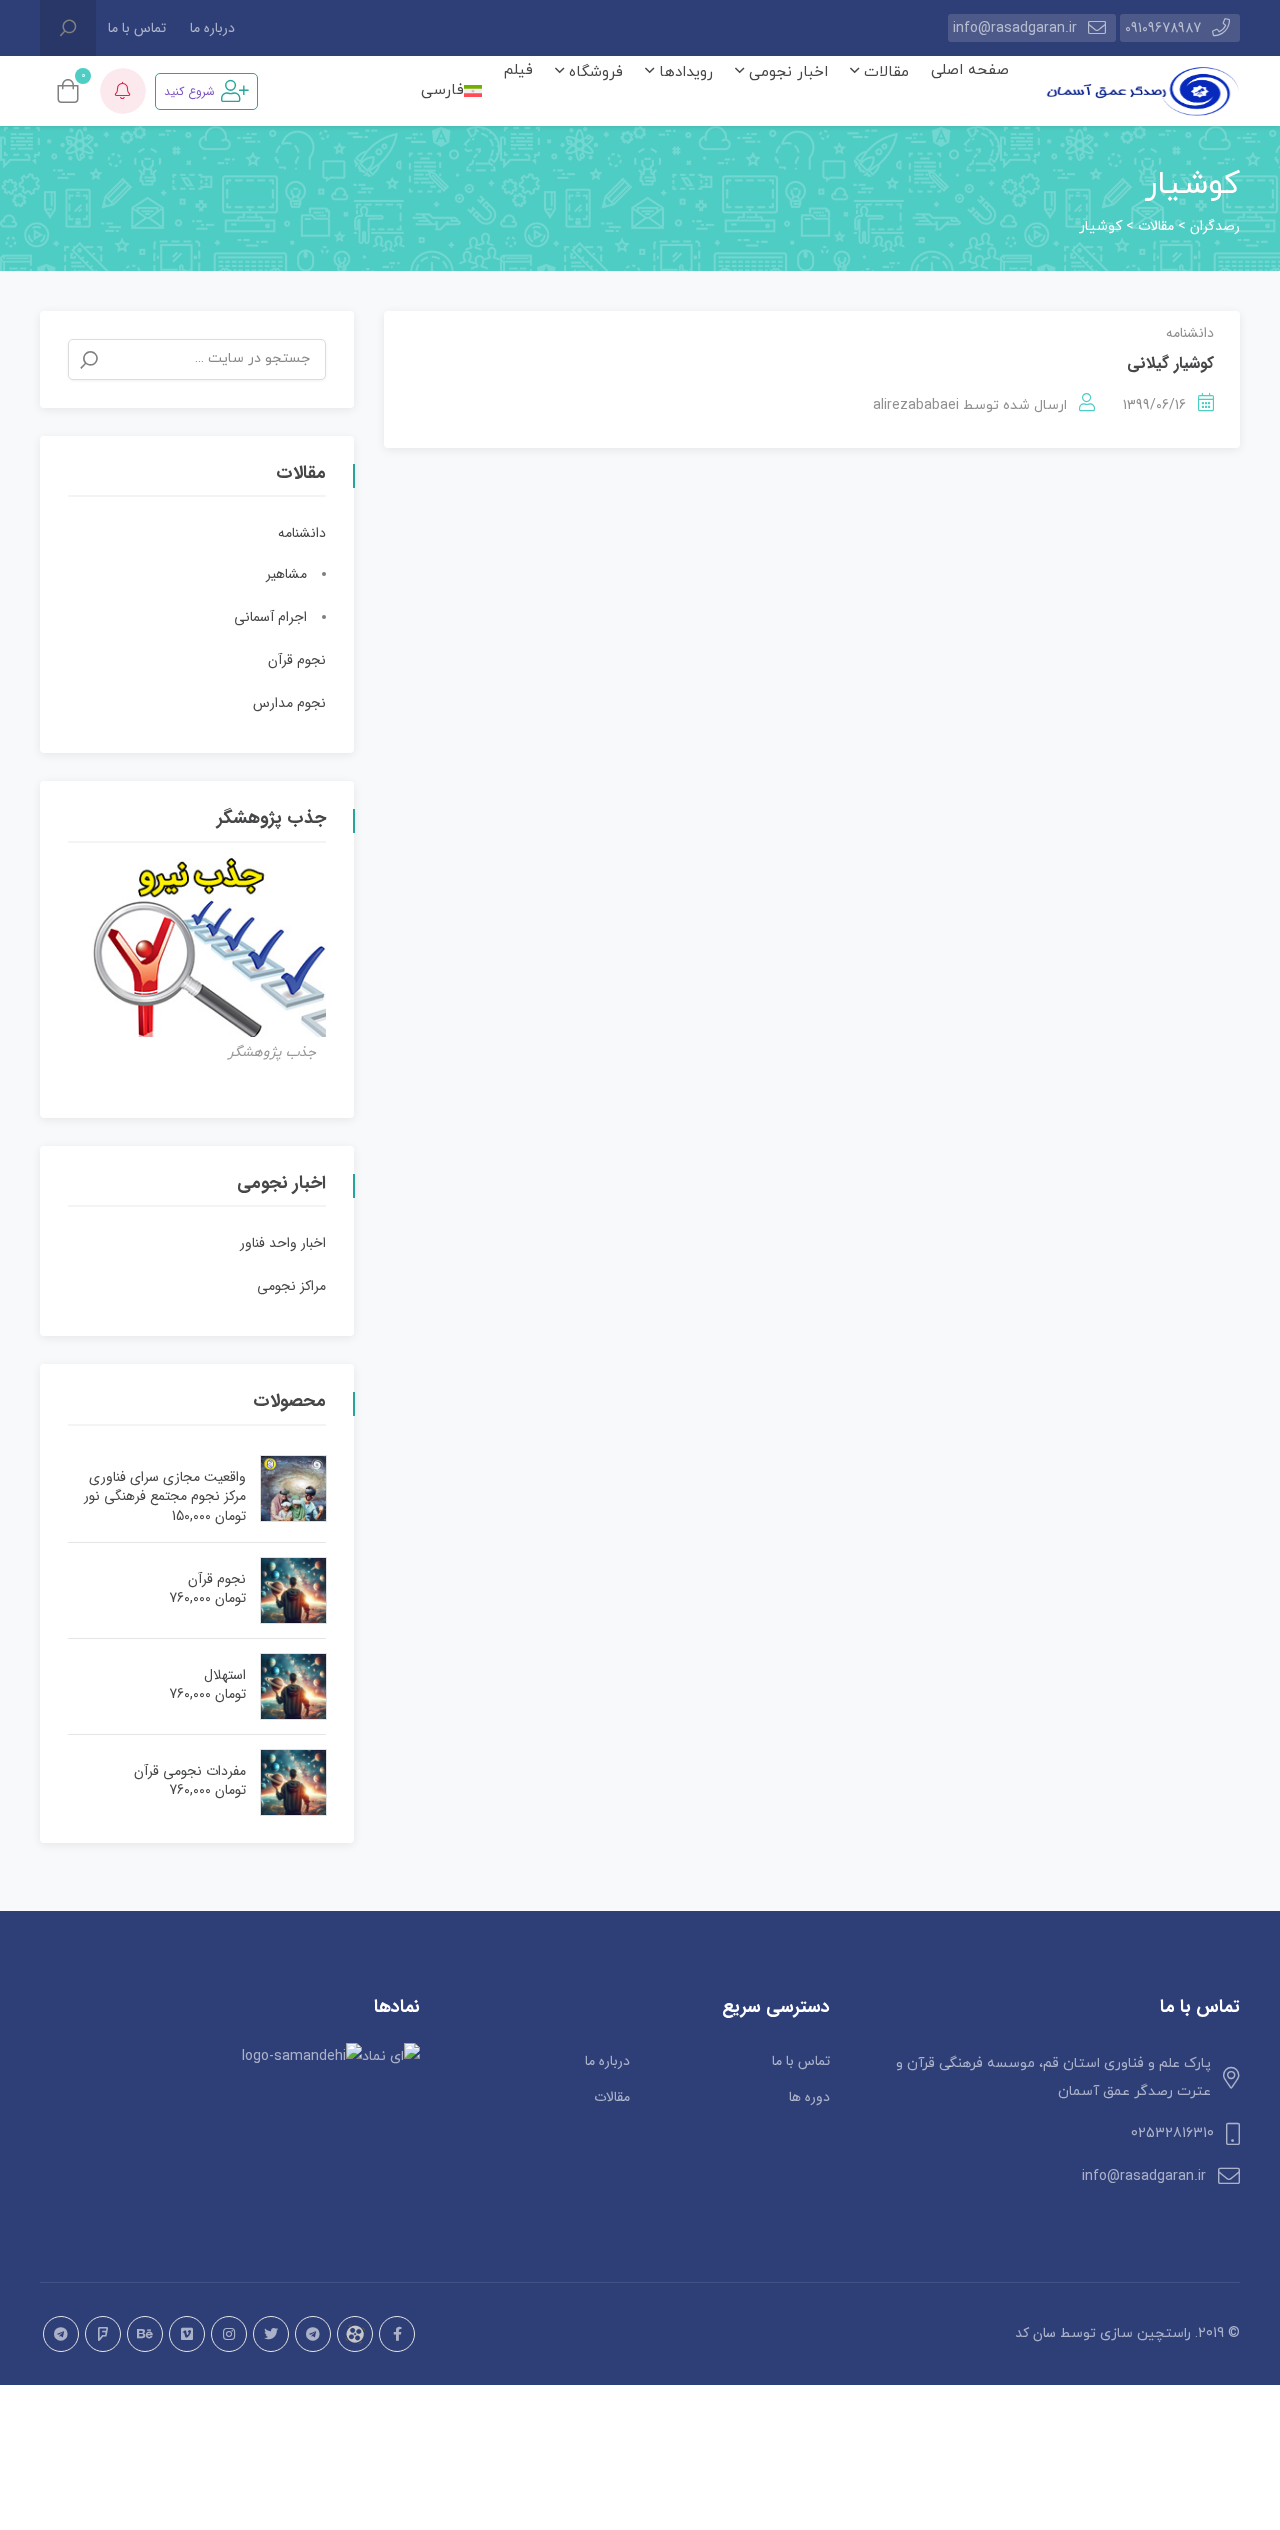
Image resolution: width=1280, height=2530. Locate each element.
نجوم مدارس (289, 703)
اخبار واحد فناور (283, 1243)
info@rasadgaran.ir (1015, 28)
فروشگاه (593, 72)
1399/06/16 (1154, 405)
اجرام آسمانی (270, 617)
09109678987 (1163, 28)
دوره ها (809, 2097)
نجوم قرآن (297, 660)
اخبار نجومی (786, 72)
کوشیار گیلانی (1170, 363)
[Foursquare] (103, 2334)
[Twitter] (271, 2334)
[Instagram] (229, 2334)
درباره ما (212, 28)
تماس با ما (137, 28)
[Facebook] (397, 2334)
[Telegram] (313, 2334)
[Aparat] (355, 2334)
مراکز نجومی (291, 1286)
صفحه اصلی (970, 70)
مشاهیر (286, 574)
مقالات (884, 72)
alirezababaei (916, 405)
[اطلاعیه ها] (123, 91)
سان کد (1035, 2333)
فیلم (518, 70)
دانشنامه (1190, 333)
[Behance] (145, 2334)
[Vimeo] (187, 2334)
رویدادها (683, 72)
